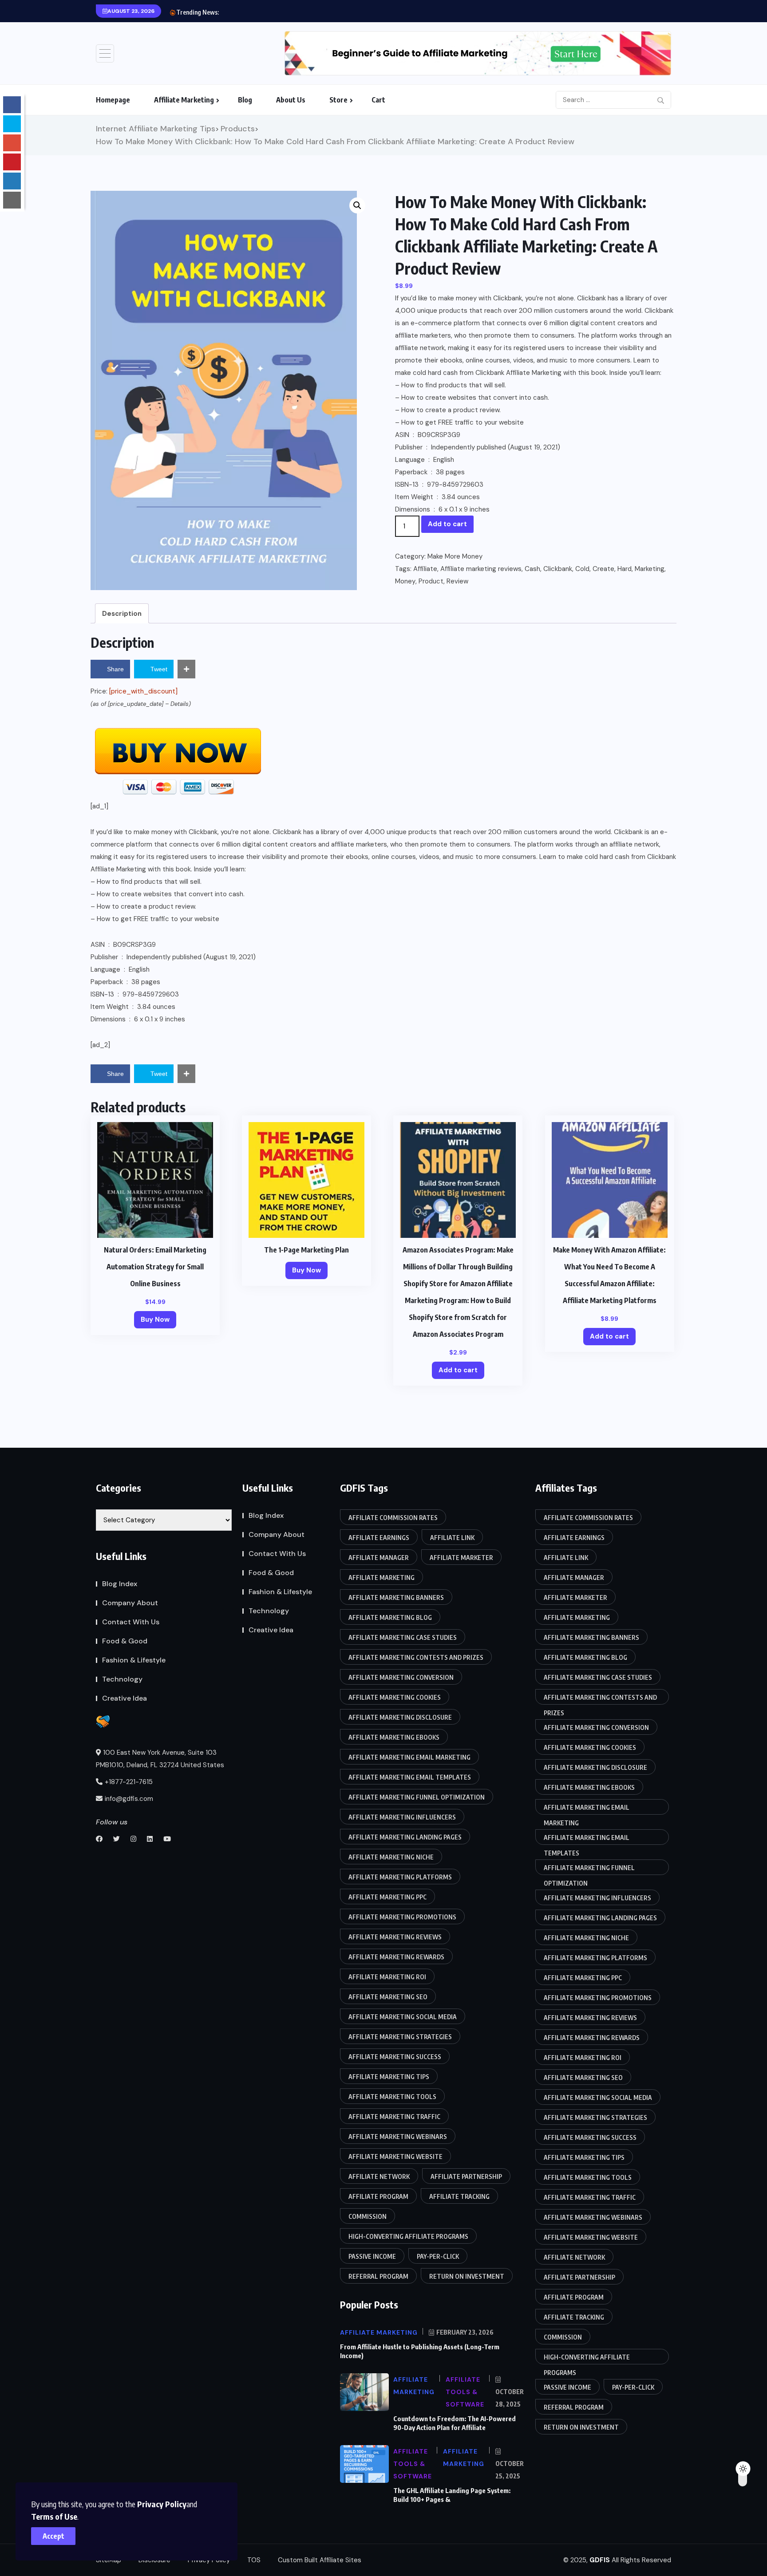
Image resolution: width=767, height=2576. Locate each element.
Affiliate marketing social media (403, 2017)
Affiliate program (378, 2196)
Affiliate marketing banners (396, 1597)
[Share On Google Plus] (12, 143)
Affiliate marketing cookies (395, 1697)
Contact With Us (131, 1622)
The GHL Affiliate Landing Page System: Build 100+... (298, 12)
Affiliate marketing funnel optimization (417, 1797)
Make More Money (455, 556)
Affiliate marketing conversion (401, 1677)
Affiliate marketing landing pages (405, 1837)
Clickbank (558, 569)
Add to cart (447, 524)
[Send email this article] (12, 200)
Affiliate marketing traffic (394, 2117)
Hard (625, 569)
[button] (357, 205)
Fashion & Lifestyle (134, 1660)
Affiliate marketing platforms (400, 1877)
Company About (130, 1603)
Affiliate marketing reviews (481, 569)
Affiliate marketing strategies (400, 2037)
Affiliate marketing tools (392, 2097)
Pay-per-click (438, 2256)
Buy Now (155, 1320)
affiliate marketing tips (389, 2077)
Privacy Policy (162, 2504)
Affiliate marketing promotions (402, 1917)
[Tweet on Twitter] (12, 124)
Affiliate (425, 569)
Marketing (650, 569)
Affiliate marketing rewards (396, 1957)
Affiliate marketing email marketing (409, 1757)
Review (457, 581)
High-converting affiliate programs (408, 2236)
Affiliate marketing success (395, 2057)
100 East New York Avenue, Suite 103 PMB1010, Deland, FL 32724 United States (160, 1759)
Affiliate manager (379, 1558)
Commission (368, 2216)
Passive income (372, 2256)
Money (405, 581)
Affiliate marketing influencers (402, 1817)
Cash (532, 569)
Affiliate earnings (379, 1538)
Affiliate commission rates (393, 1518)
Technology (122, 1679)
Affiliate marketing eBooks (394, 1737)
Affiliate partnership (466, 2176)
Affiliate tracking (459, 2196)
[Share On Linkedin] (12, 181)
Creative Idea (125, 1698)
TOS (254, 2560)
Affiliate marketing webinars (398, 2137)
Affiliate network (379, 2176)
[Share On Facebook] (12, 105)
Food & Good (125, 1641)
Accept (53, 2536)
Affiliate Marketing (184, 100)
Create (603, 569)
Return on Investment (467, 2276)
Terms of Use (54, 2516)
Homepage (113, 100)
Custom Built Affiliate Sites (320, 2560)
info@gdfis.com (129, 1799)
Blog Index (120, 1584)
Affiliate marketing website (395, 2157)
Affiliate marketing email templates (410, 1777)
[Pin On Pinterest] (12, 162)
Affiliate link (452, 1538)
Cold (582, 569)
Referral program (378, 2276)
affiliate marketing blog (390, 1617)
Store (338, 100)
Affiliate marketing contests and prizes (416, 1657)
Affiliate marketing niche (391, 1857)
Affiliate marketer (461, 1558)
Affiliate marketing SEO (388, 1997)
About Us (291, 100)
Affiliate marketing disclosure (400, 1717)
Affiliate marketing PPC (387, 1897)
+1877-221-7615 (129, 1782)
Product (431, 581)
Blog (245, 100)
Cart (378, 100)
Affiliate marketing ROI (387, 1977)
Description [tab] (122, 614)
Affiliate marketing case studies (403, 1637)
